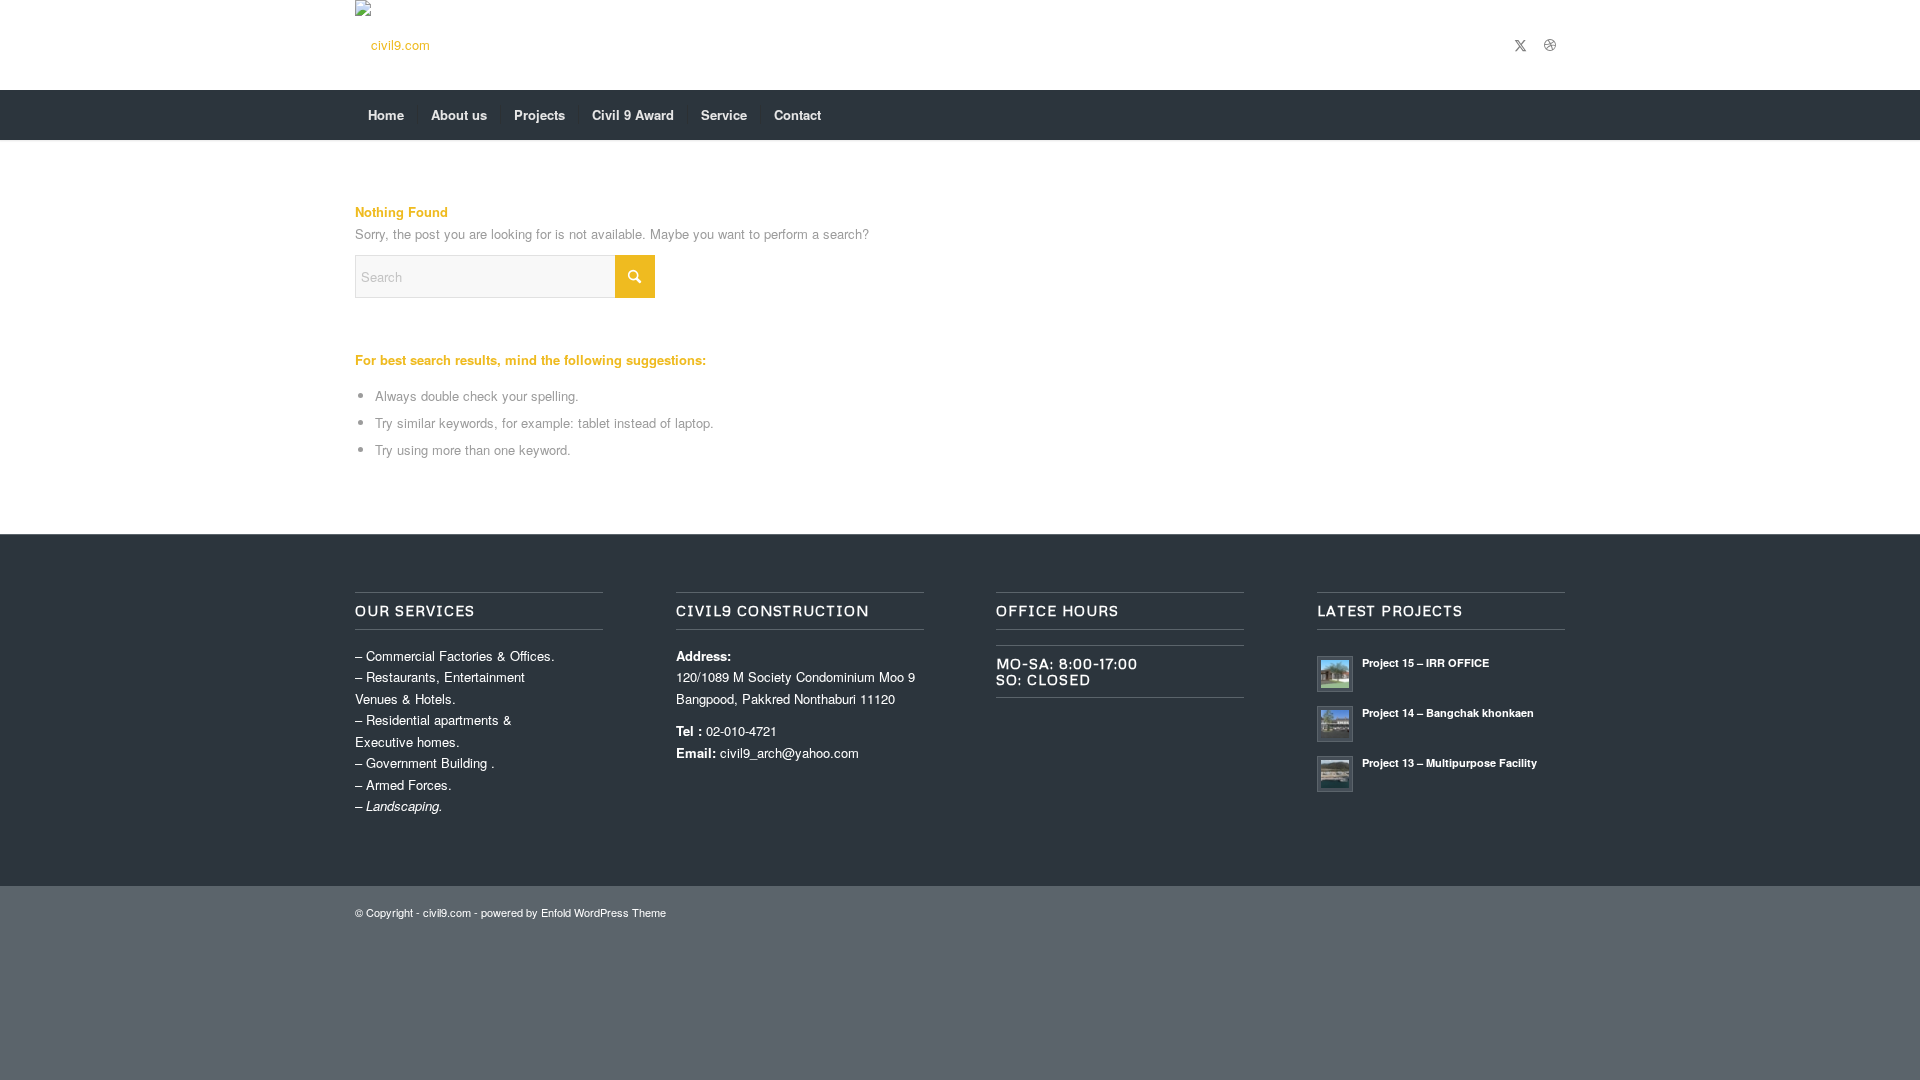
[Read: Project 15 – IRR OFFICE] (1335, 674)
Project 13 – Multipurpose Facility (1449, 762)
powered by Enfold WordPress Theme (573, 912)
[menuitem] (386, 115)
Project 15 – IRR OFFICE (1425, 662)
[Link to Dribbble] (1550, 45)
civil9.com (447, 912)
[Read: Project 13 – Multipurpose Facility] (1335, 774)
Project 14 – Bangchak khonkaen (1448, 712)
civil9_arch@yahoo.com (789, 752)
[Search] (1552, 115)
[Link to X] (1520, 45)
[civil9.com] (392, 45)
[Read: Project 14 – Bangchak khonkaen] (1335, 724)
